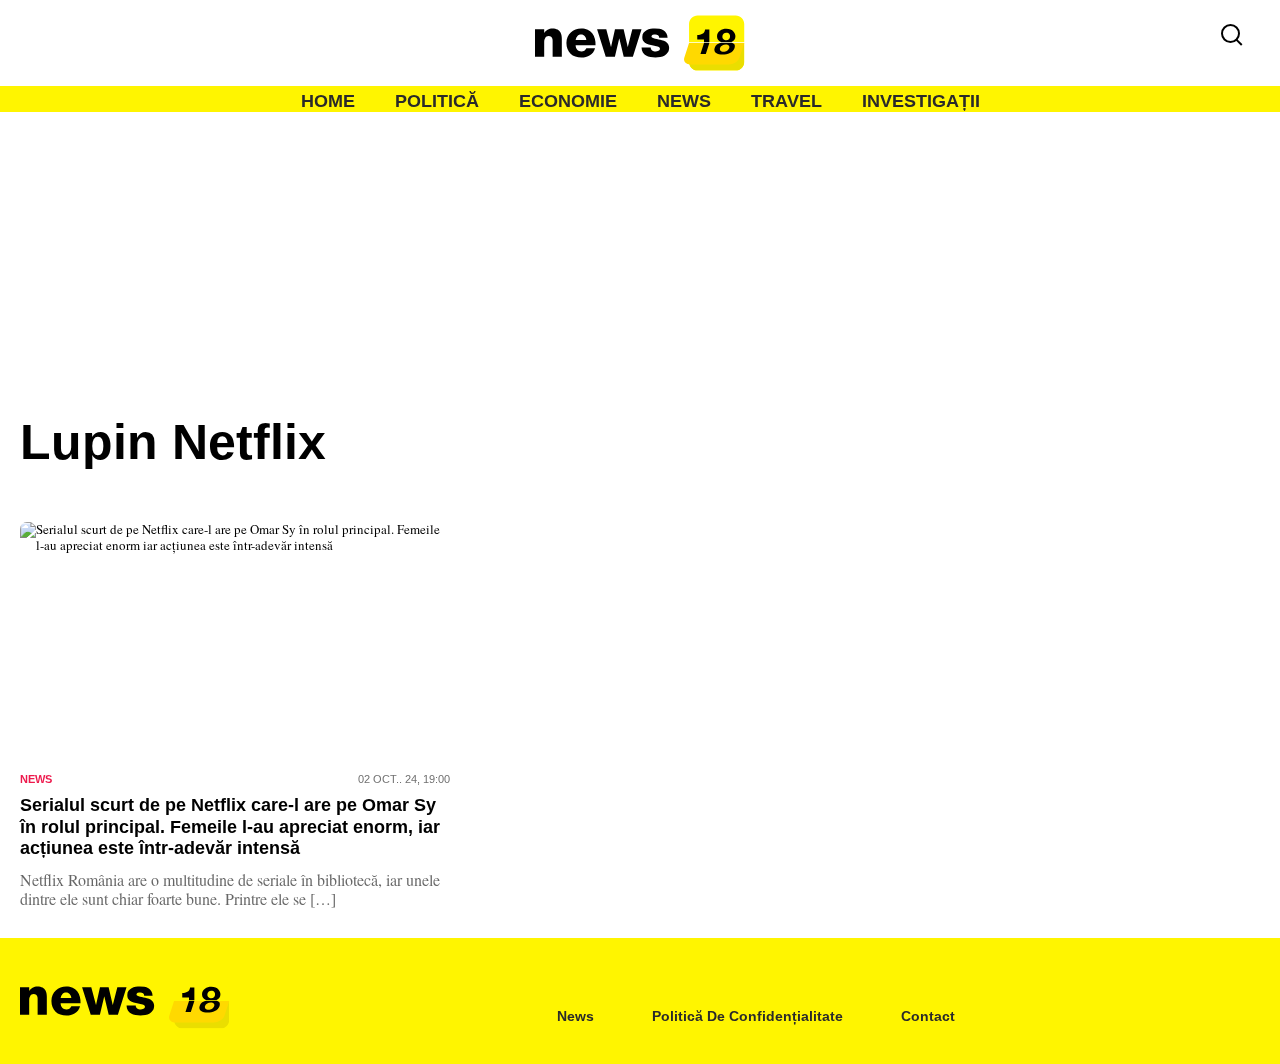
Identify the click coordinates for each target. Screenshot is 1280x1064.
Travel (786, 101)
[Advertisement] (640, 262)
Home (328, 101)
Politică (437, 101)
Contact (928, 1016)
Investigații (921, 101)
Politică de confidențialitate (747, 1016)
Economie (568, 101)
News (684, 101)
